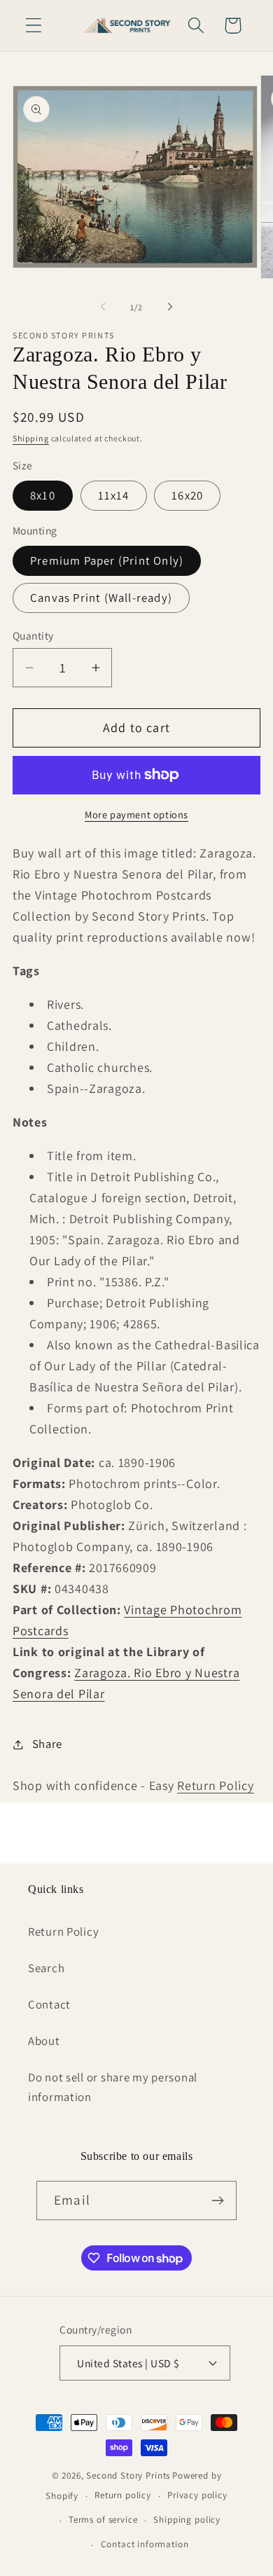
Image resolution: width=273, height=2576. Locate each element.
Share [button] (47, 1744)
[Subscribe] (217, 2200)
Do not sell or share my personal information (113, 2087)
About (44, 2041)
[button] (34, 26)
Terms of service (103, 2520)
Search (46, 1968)
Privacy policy (197, 2495)
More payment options (136, 814)
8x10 (43, 495)
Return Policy (215, 1785)
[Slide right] (170, 307)
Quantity (33, 635)
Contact (49, 2004)
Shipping (31, 438)
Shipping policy (187, 2520)
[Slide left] (103, 307)
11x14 (114, 495)
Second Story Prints (128, 2475)
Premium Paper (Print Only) (107, 560)
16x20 (187, 495)
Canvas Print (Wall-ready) (101, 598)
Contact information (145, 2544)
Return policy (123, 2495)
